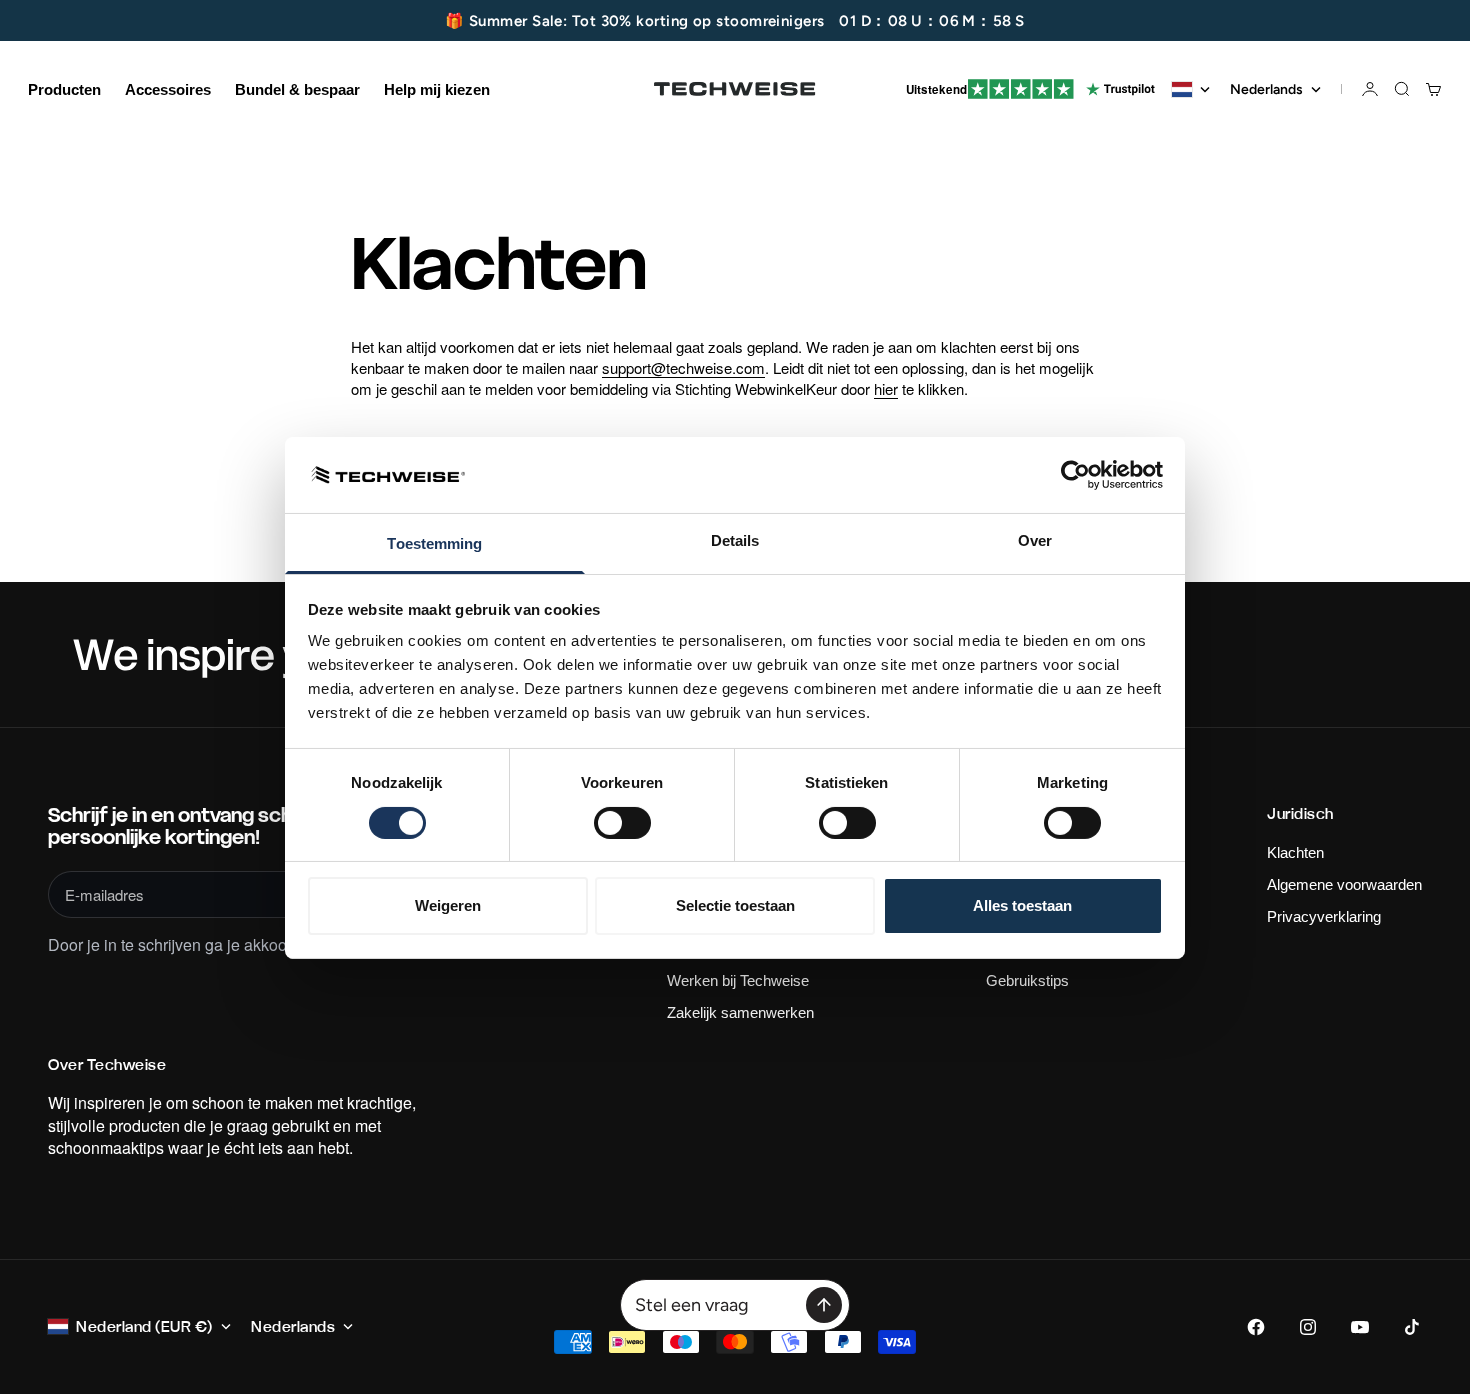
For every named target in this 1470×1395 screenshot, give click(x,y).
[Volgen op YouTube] (1360, 1327)
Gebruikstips (1027, 980)
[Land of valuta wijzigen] (1191, 89)
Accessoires (168, 89)
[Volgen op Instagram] (1308, 1327)
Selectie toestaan (735, 905)
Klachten (1295, 852)
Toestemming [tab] (434, 543)
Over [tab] (1035, 540)
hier (886, 388)
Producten (64, 89)
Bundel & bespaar (297, 89)
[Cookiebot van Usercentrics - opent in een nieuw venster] (1075, 475)
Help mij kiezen (437, 89)
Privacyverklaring (1324, 916)
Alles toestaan (1022, 905)
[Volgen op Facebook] (1256, 1327)
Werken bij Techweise (738, 980)
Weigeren (448, 905)
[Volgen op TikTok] (1412, 1327)
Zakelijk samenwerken (740, 1012)
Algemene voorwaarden (1344, 884)
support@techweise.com (683, 367)
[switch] (622, 823)
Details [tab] (735, 540)
